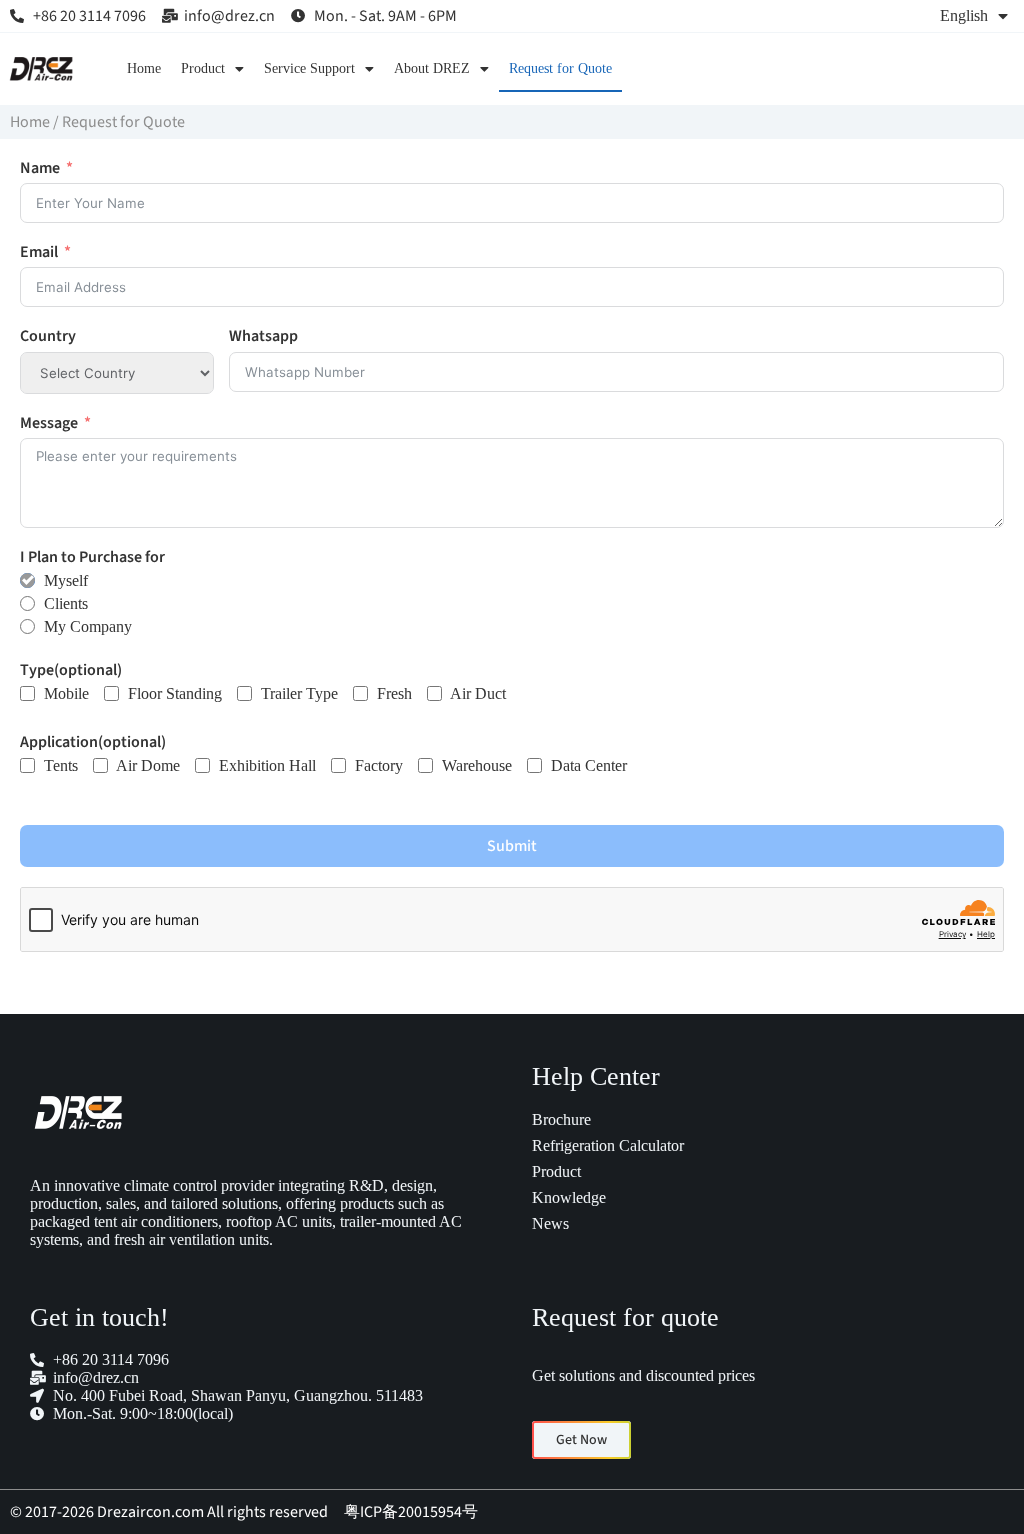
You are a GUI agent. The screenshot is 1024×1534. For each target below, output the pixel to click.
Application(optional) (93, 742)
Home (144, 68)
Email (39, 252)
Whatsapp (263, 336)
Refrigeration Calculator (608, 1145)
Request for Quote (560, 68)
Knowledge (569, 1197)
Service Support (309, 68)
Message (49, 423)
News (550, 1223)
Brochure (561, 1119)
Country (48, 336)
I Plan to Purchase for (92, 557)
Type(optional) (71, 670)
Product (203, 68)
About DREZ (432, 68)
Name (40, 168)
